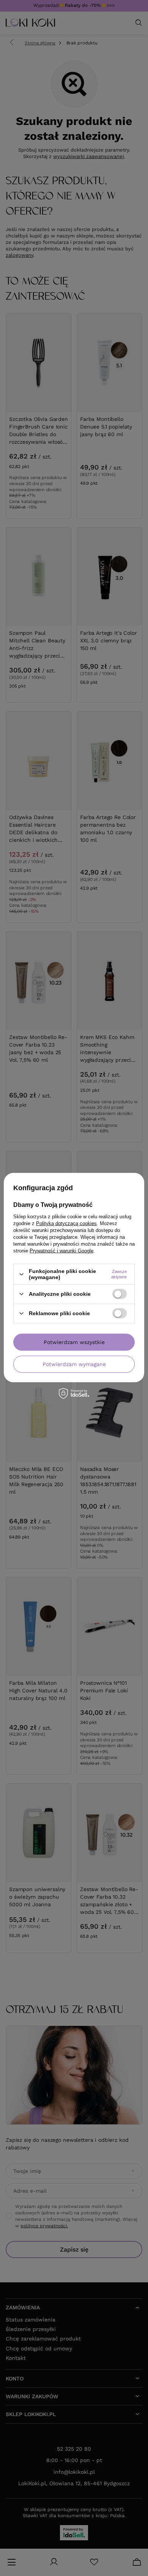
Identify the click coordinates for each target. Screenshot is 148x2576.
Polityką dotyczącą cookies (66, 1223)
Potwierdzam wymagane (74, 1364)
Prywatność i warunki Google (61, 1251)
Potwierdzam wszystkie (74, 1342)
